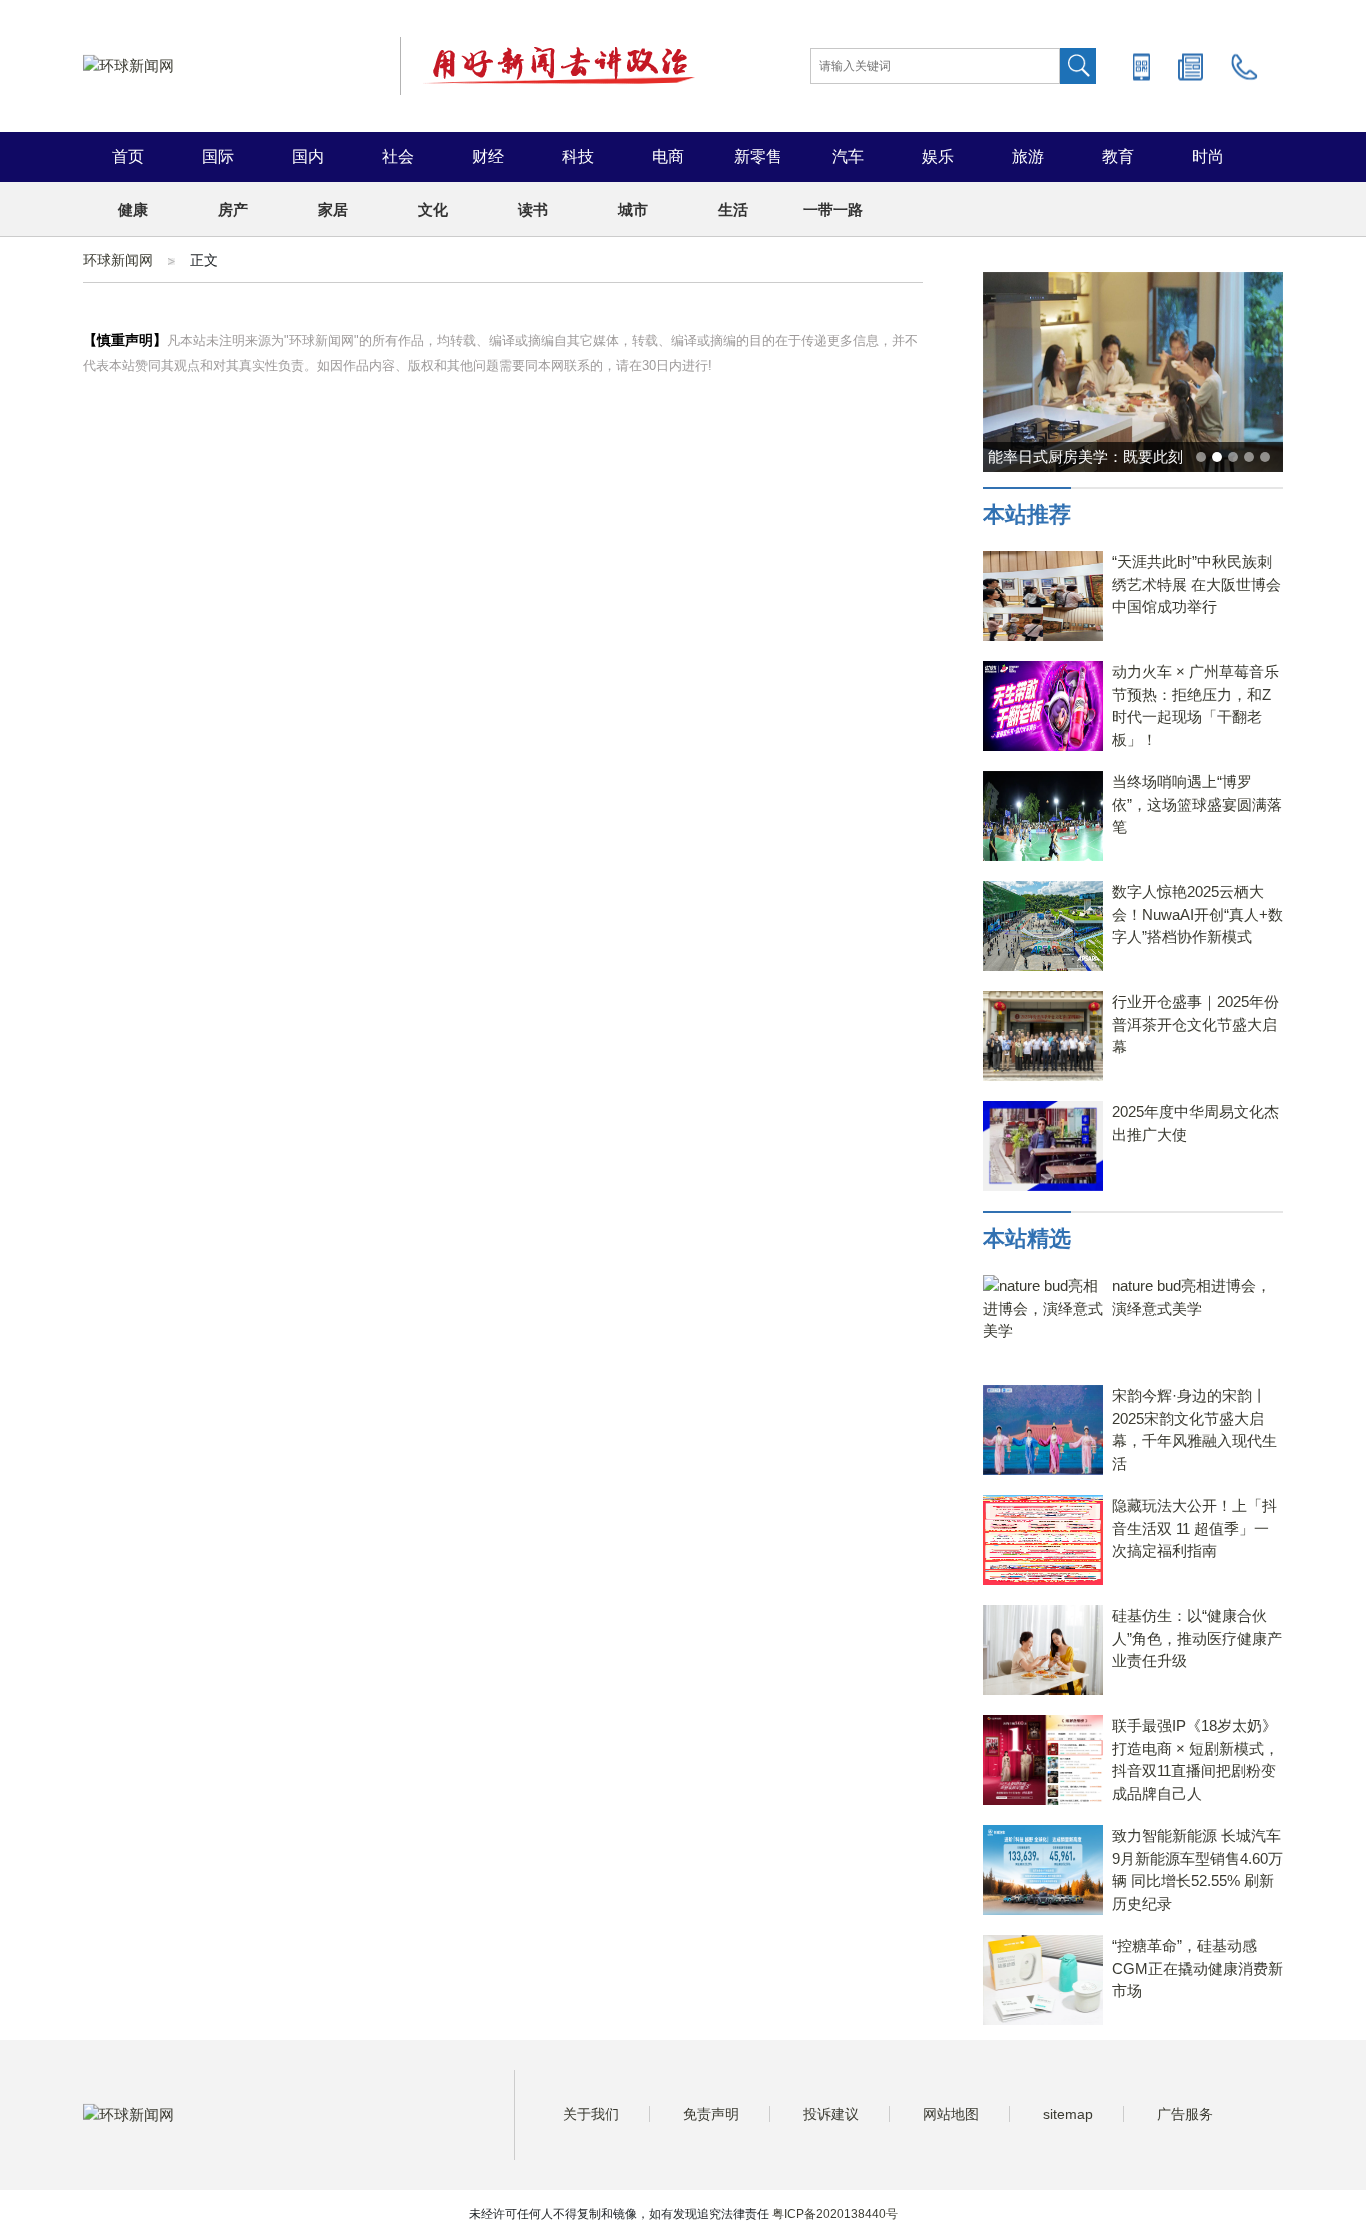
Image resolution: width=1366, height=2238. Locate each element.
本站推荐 (1027, 514)
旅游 (1028, 156)
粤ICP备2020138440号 (835, 2214)
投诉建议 (831, 2114)
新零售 (758, 156)
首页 (128, 156)
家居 (333, 209)
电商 (668, 156)
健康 (133, 209)
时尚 (1208, 156)
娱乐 (938, 156)
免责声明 (711, 2114)
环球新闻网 (118, 260)
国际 (218, 156)
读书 (533, 209)
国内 (308, 156)
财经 (488, 156)
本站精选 (1027, 1238)
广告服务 (1185, 2114)
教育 (1118, 156)
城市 (633, 209)
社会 (398, 156)
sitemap (1068, 2114)
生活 (733, 209)
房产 (233, 209)
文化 (433, 209)
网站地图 (951, 2114)
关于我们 (591, 2114)
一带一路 (833, 209)
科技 (578, 156)
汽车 (848, 156)
